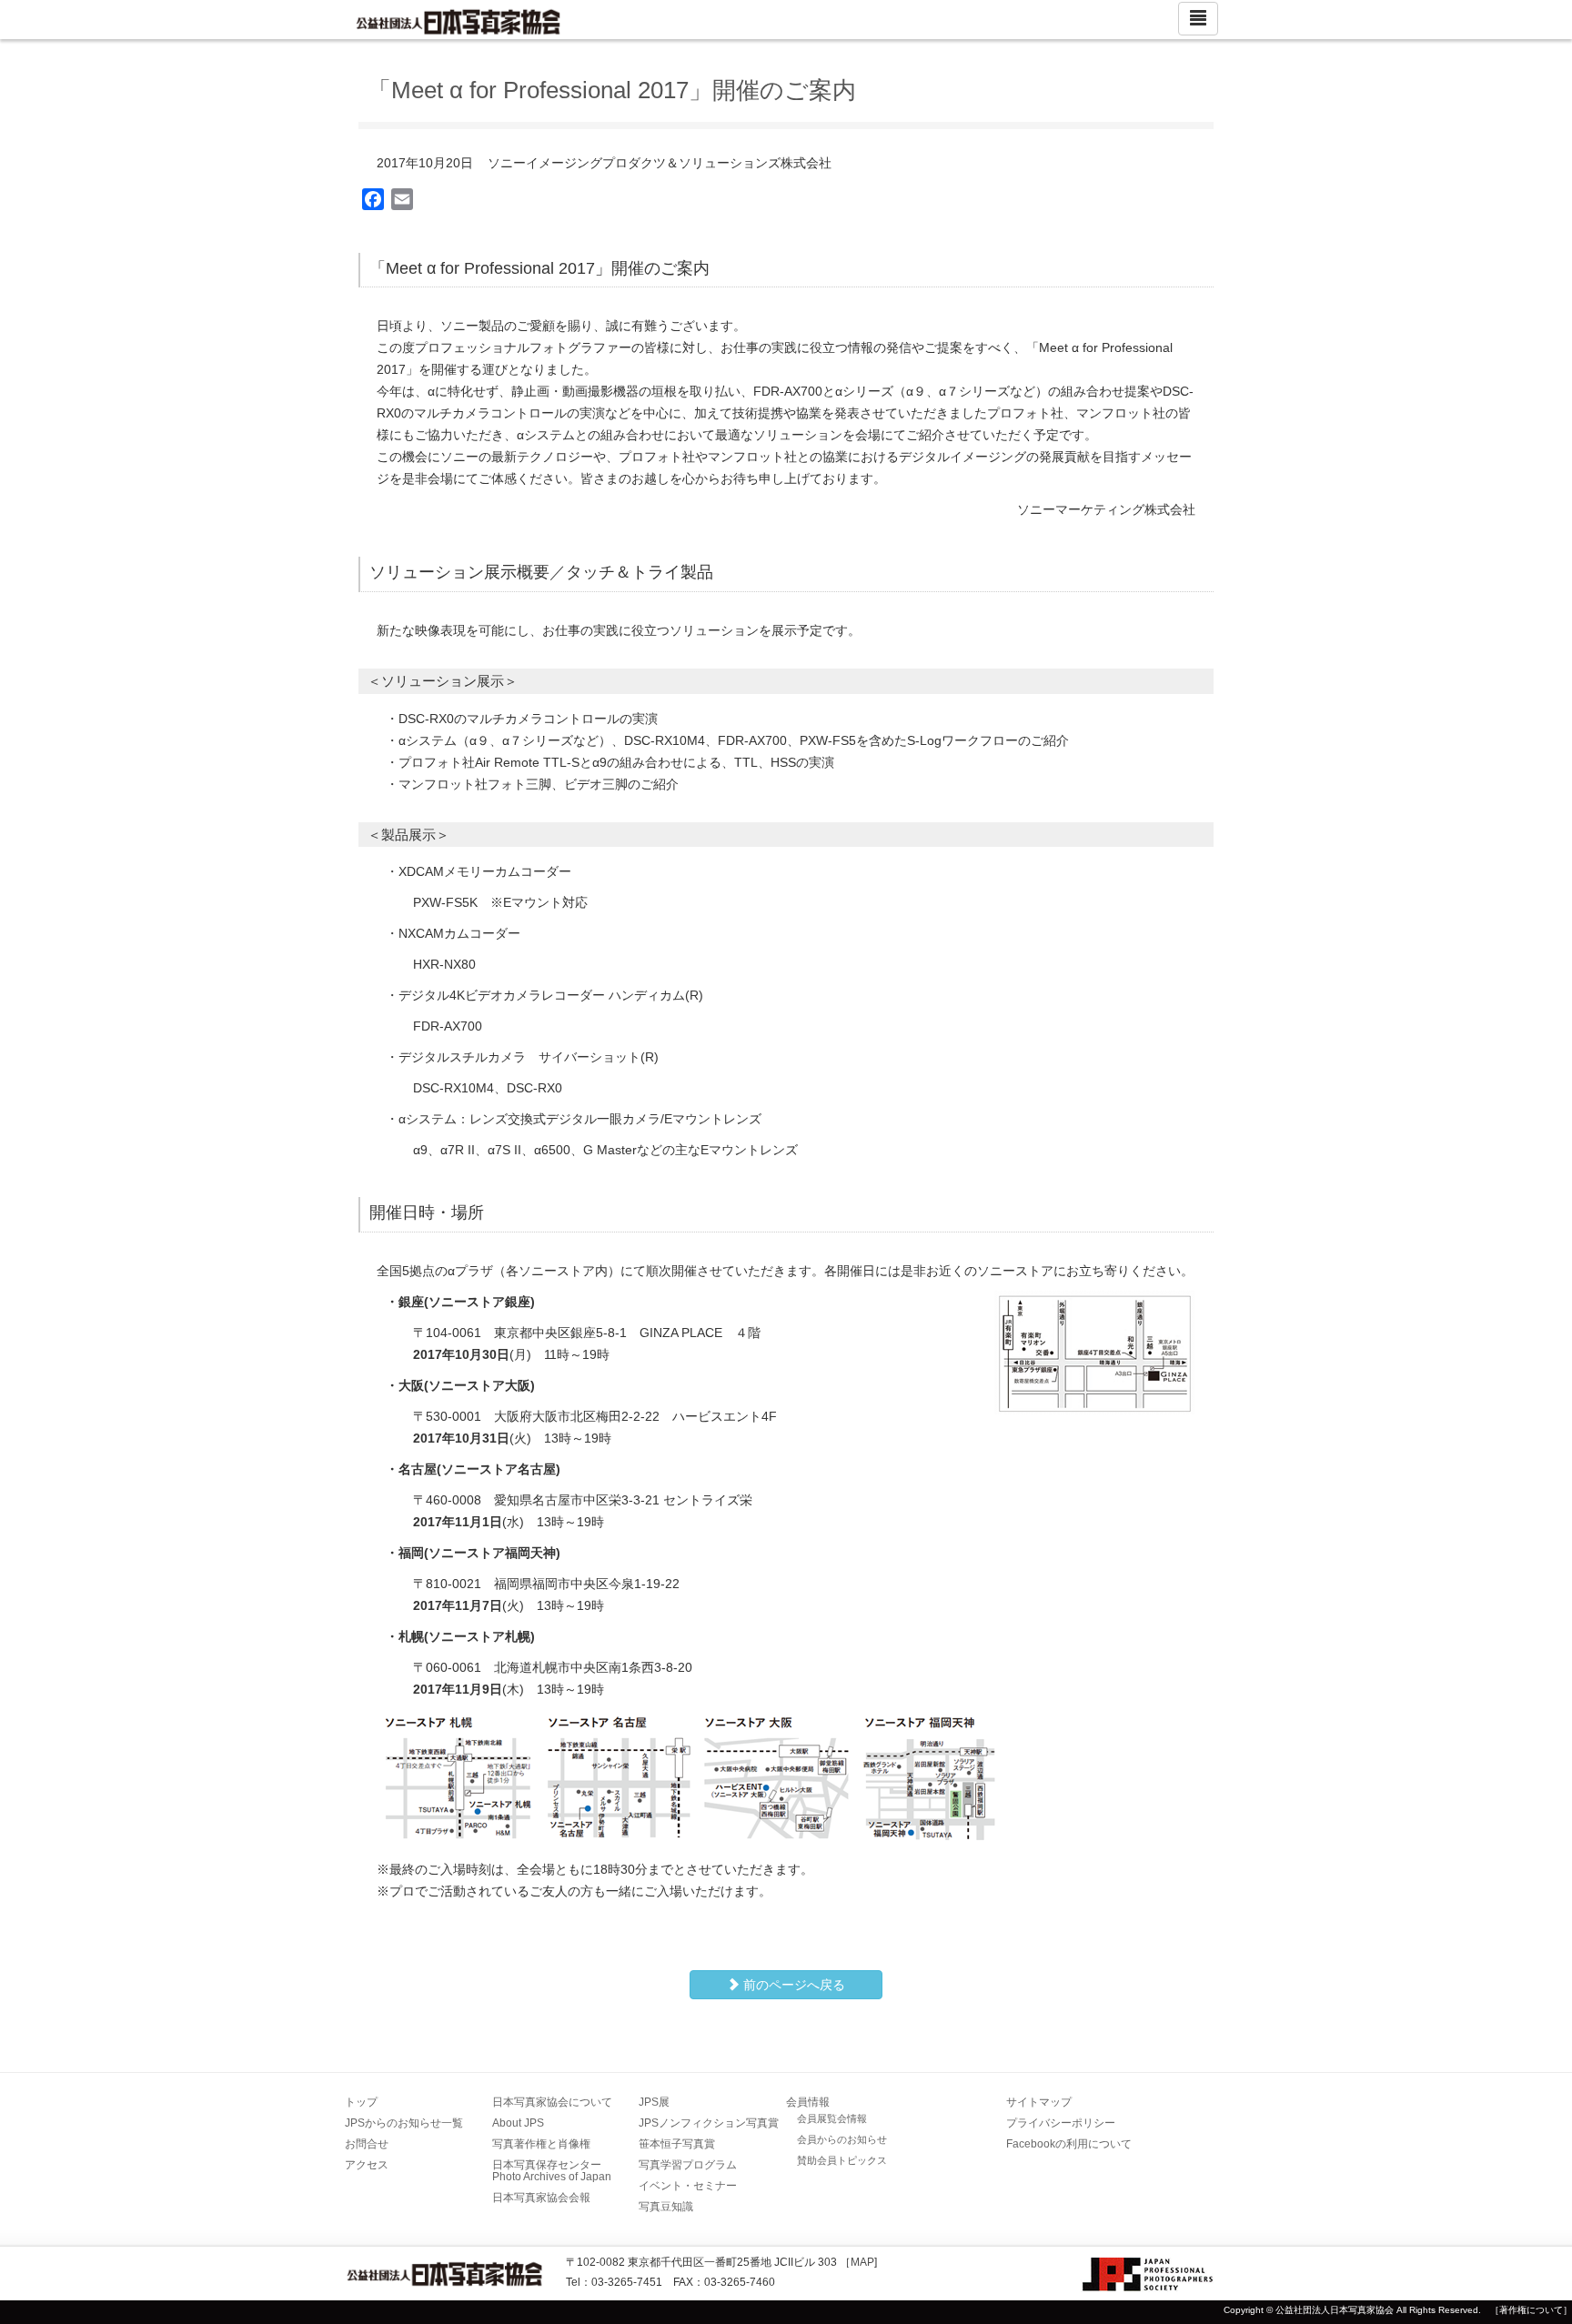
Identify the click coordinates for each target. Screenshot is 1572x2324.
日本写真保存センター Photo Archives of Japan (552, 2171)
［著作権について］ (1531, 2310)
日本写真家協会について (552, 2102)
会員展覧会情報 (832, 2118)
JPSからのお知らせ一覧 (404, 2123)
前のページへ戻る (792, 1985)
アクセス (367, 2165)
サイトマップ (1039, 2102)
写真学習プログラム (688, 2165)
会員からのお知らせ (842, 2139)
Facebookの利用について (1069, 2144)
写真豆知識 (666, 2207)
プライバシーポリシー (1061, 2123)
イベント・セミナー (688, 2186)
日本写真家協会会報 (541, 2198)
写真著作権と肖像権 (541, 2144)
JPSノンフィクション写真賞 (709, 2123)
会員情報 (808, 2102)
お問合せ (367, 2144)
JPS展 (654, 2102)
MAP (862, 2262)
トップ (361, 2102)
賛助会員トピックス (842, 2160)
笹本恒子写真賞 (677, 2144)
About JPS (518, 2123)
